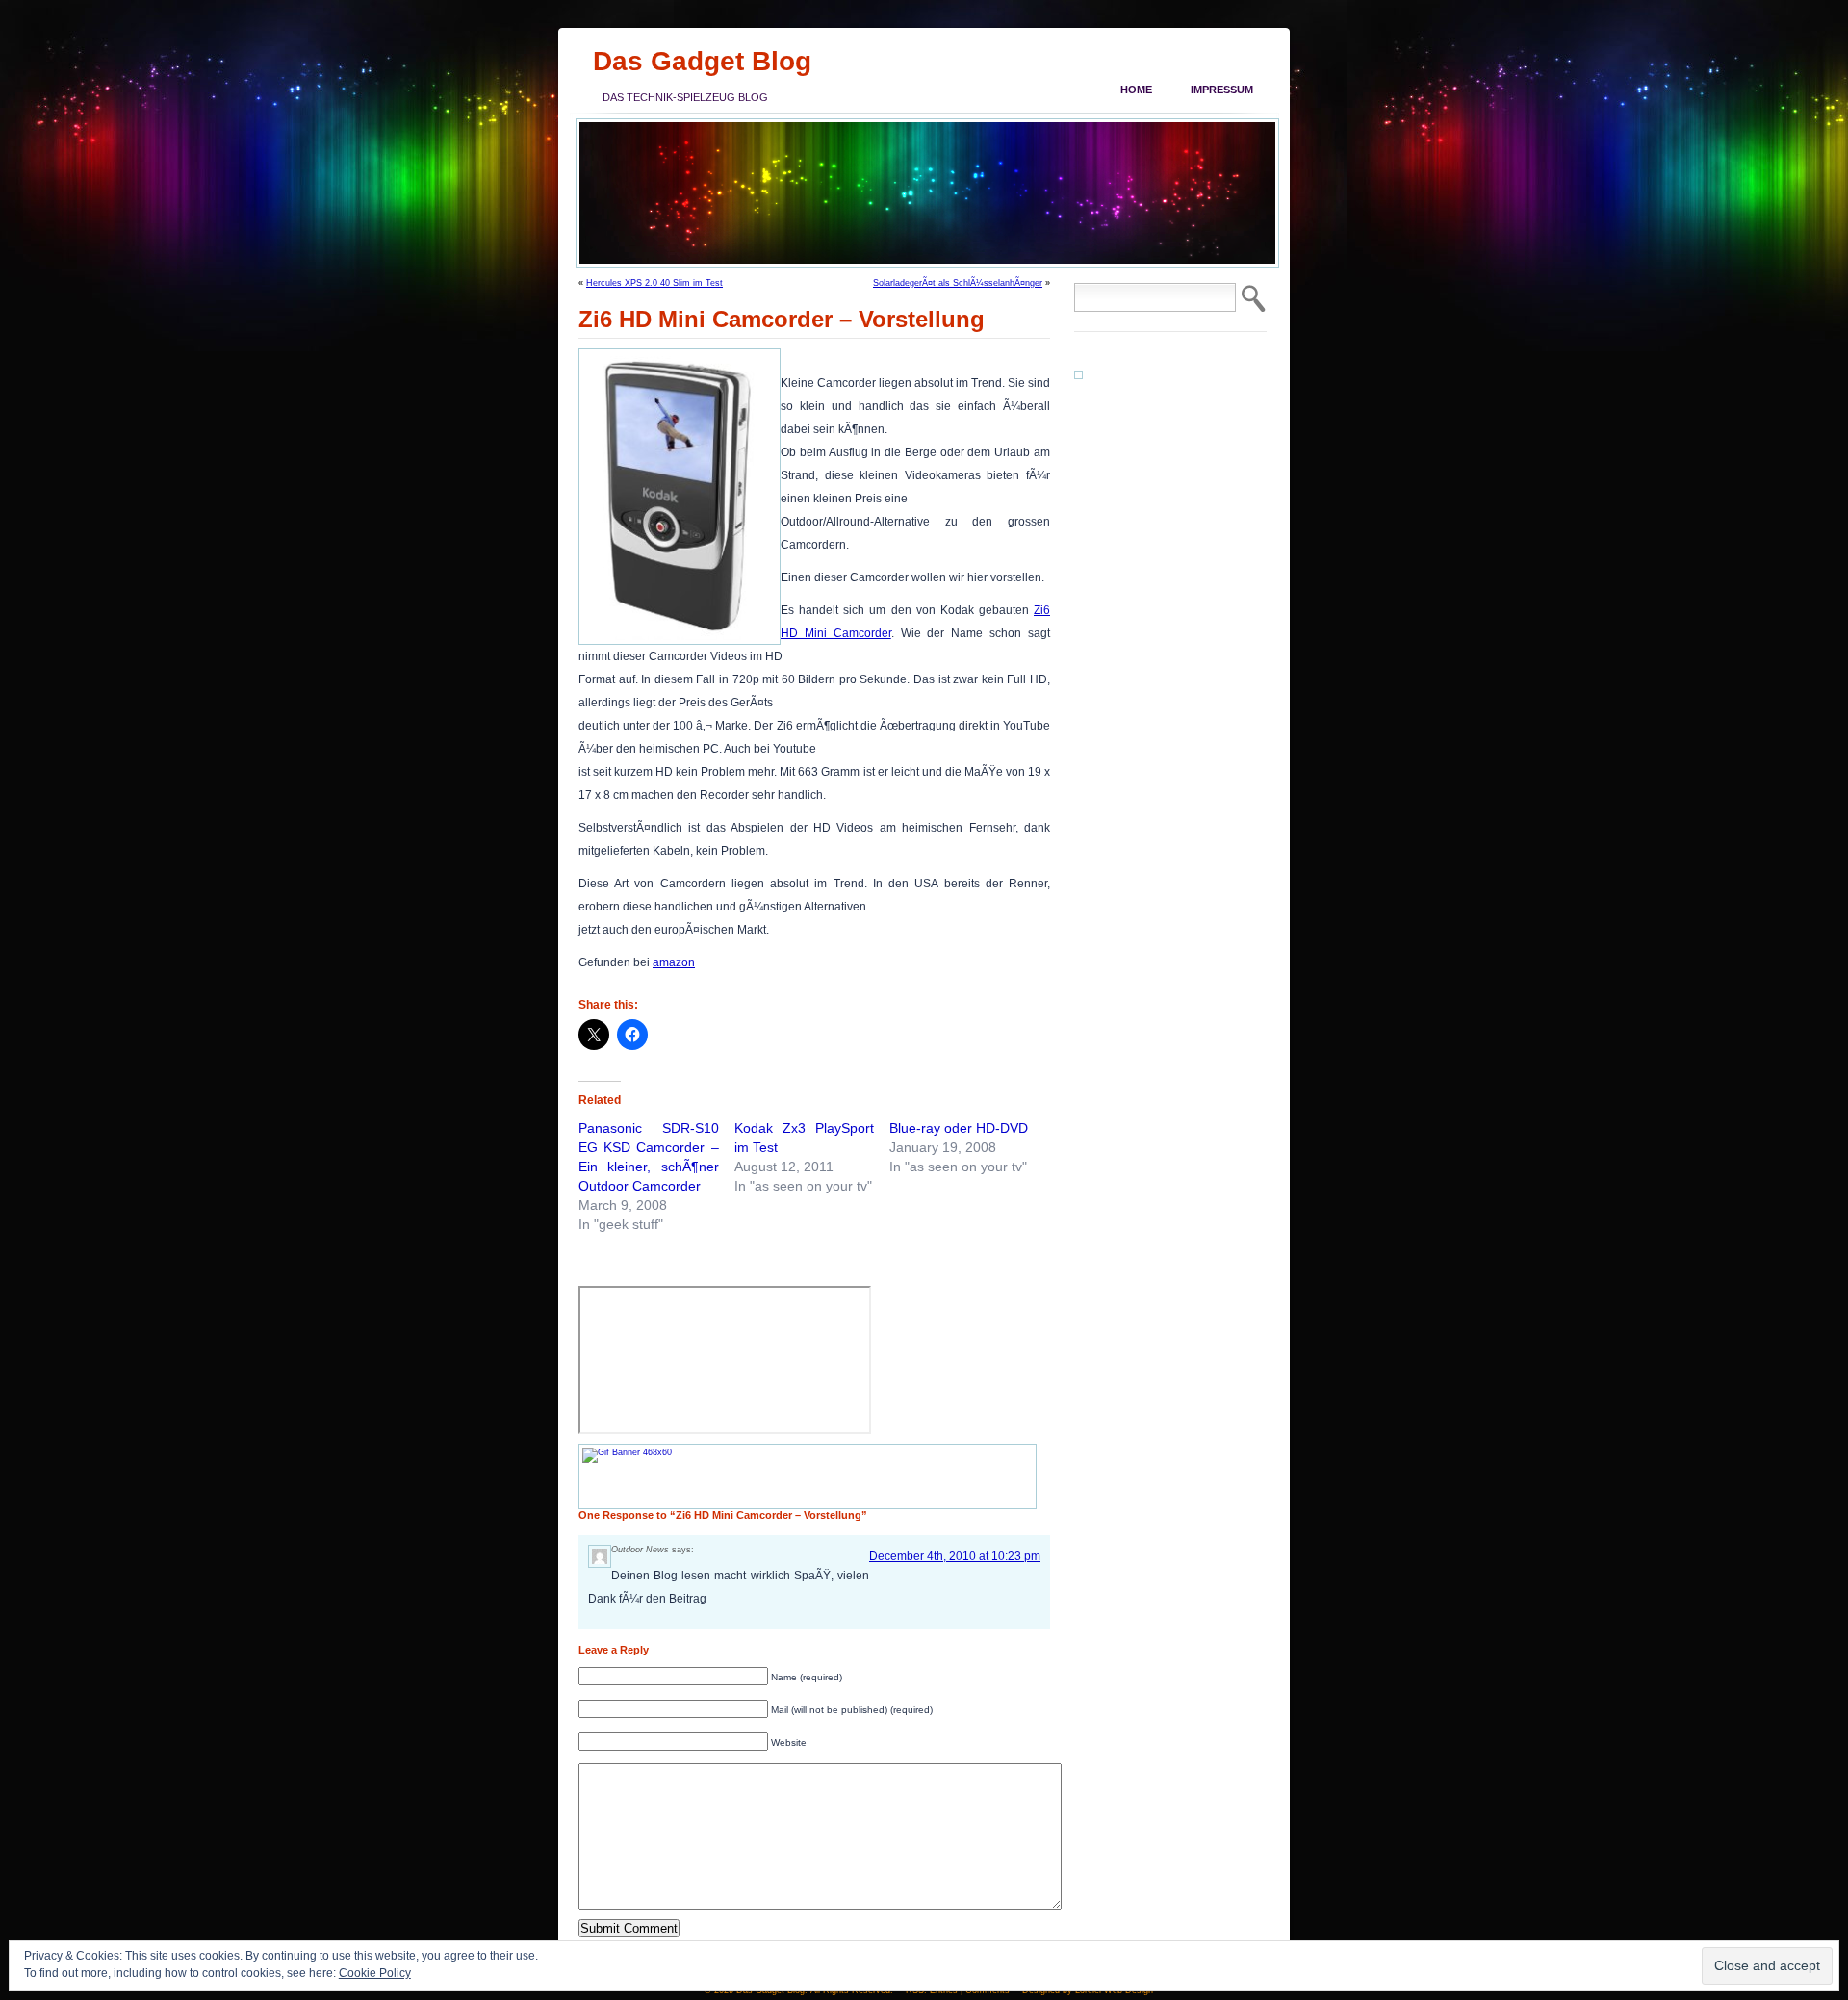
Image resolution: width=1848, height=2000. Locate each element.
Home (1136, 90)
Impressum (1222, 90)
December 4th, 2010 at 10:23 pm (955, 1556)
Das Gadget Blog (702, 61)
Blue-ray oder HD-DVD (959, 1128)
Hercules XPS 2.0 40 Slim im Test (654, 283)
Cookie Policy (375, 1973)
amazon (674, 962)
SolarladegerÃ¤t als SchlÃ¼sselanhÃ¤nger (958, 283)
